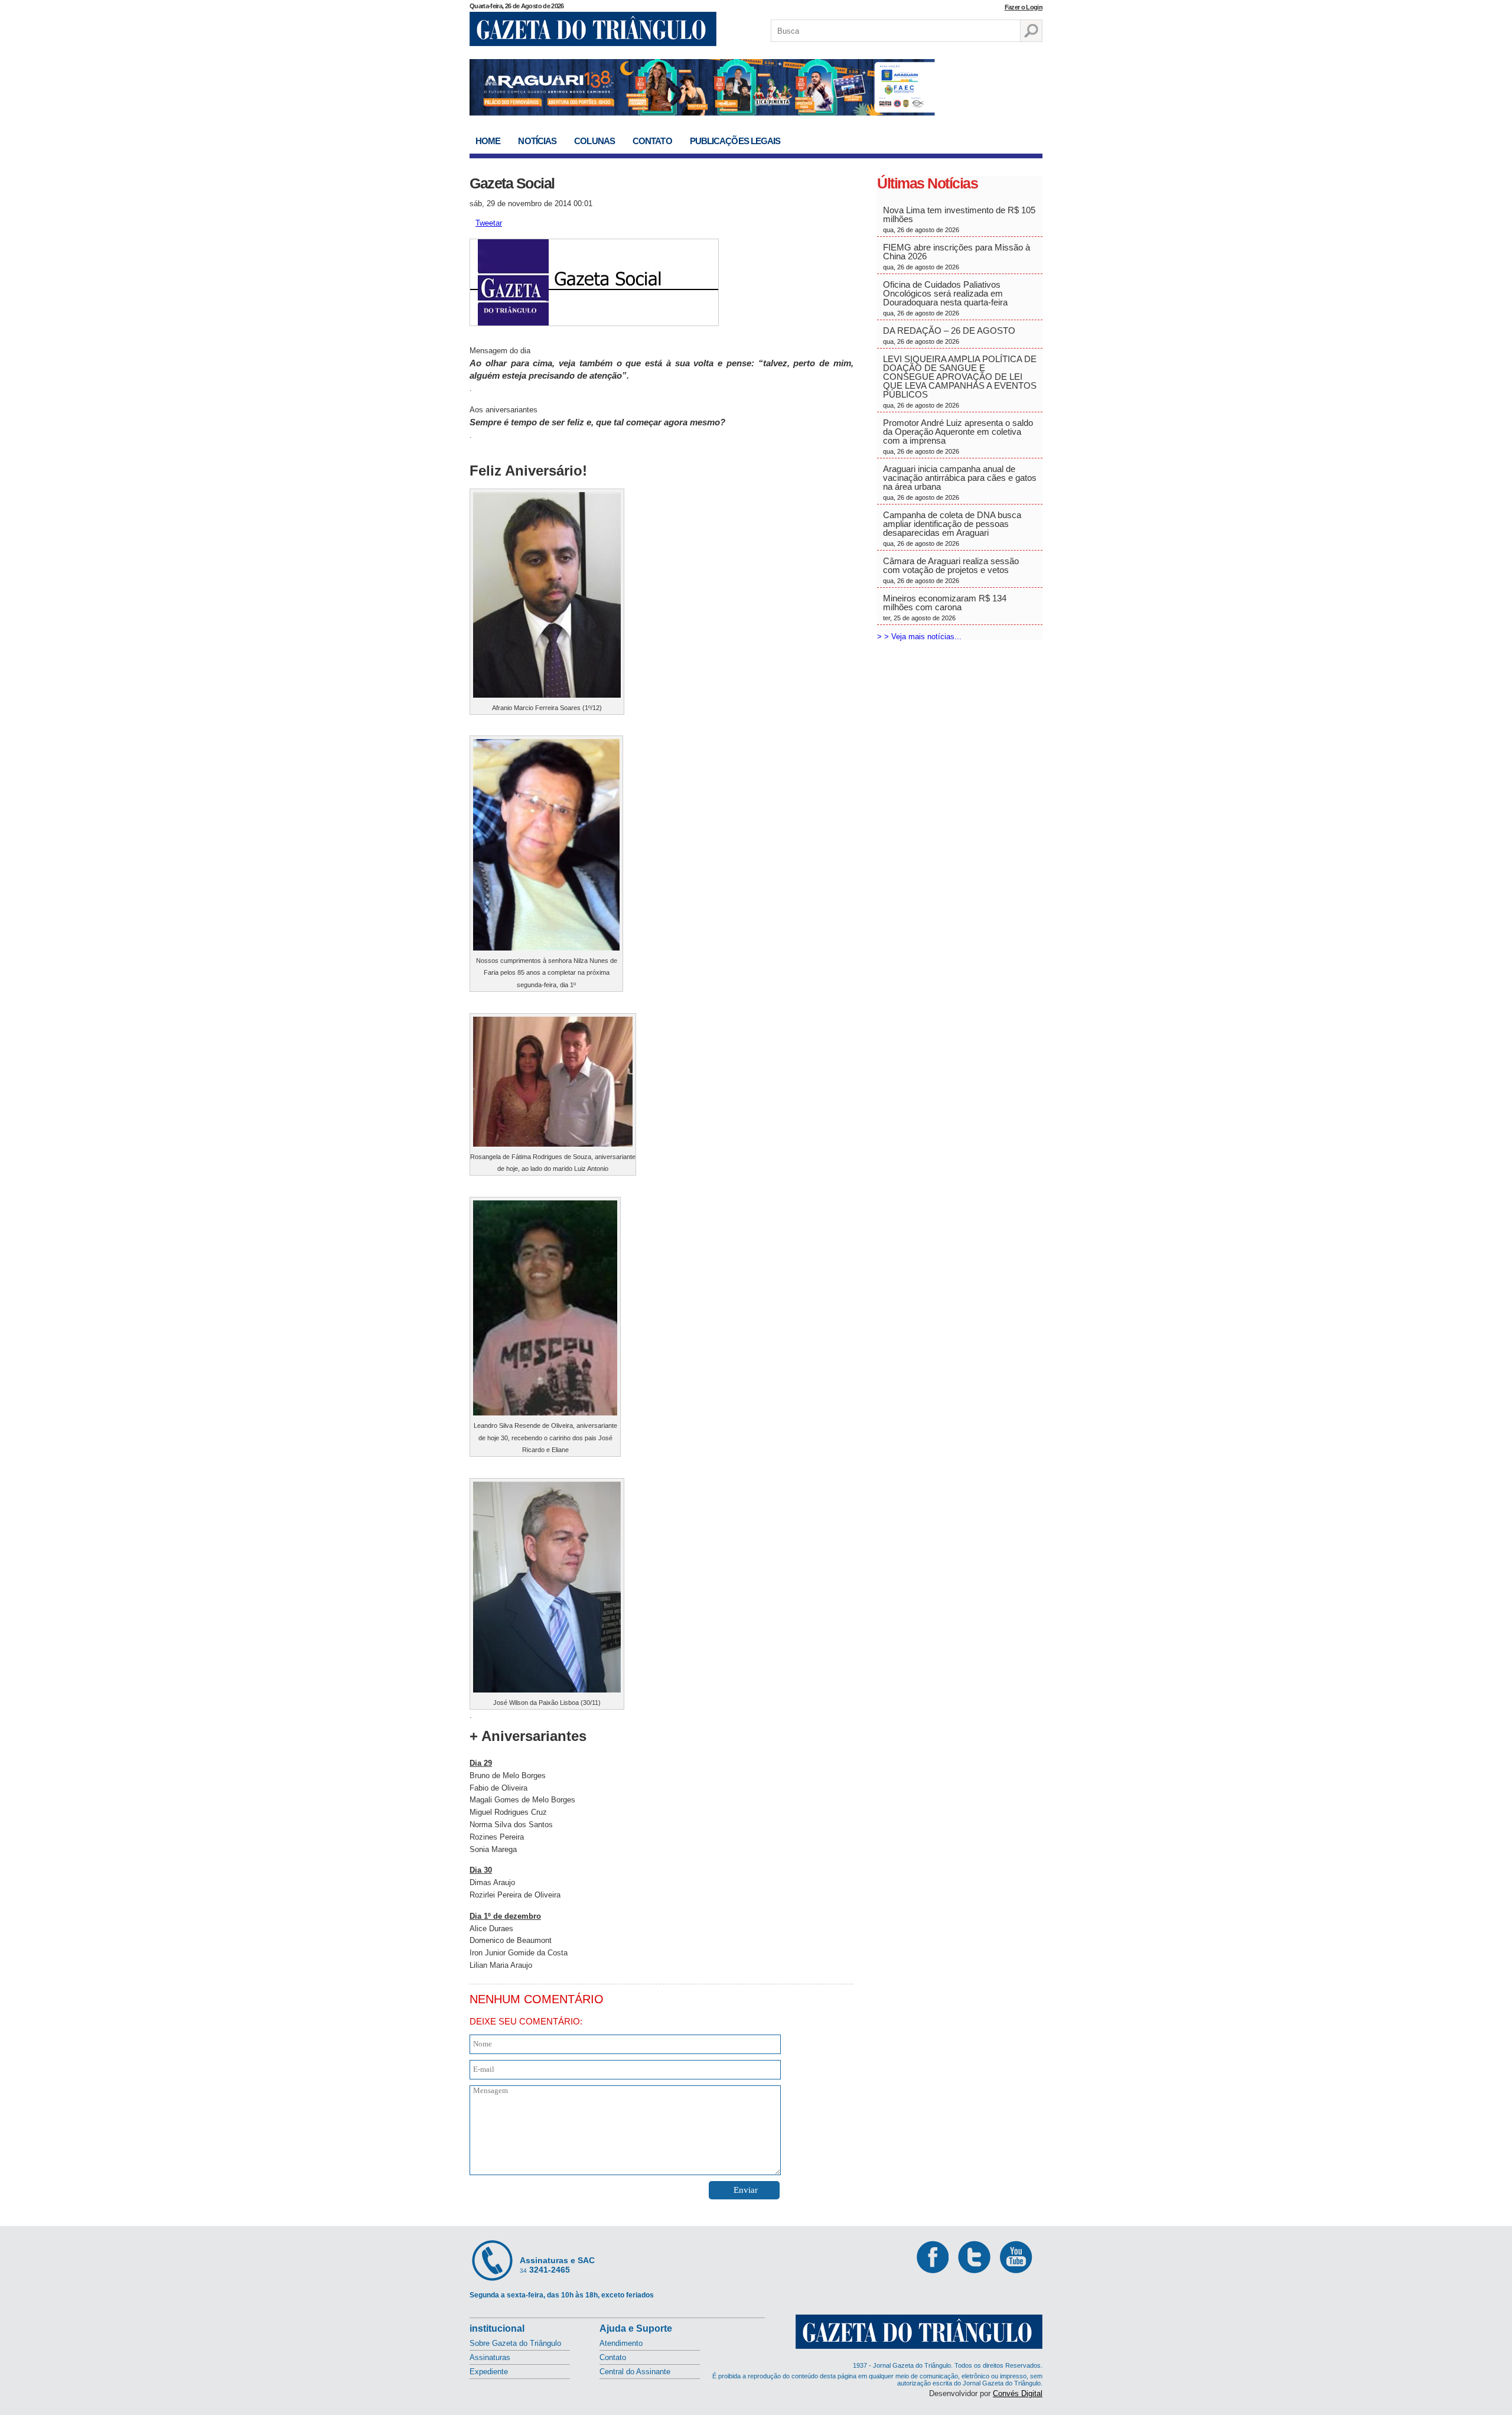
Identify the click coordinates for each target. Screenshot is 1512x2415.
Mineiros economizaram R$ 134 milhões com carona (945, 607)
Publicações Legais (735, 141)
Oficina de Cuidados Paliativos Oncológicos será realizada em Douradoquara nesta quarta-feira (945, 298)
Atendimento (621, 2343)
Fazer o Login (1024, 7)
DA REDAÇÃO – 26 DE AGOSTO (949, 335)
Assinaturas (490, 2357)
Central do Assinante (635, 2372)
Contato (652, 141)
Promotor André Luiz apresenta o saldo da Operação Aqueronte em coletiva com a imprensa (958, 436)
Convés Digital (1018, 2393)
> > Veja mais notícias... (919, 637)
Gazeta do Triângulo (593, 29)
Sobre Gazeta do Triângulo (515, 2343)
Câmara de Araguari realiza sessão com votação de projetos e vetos (951, 570)
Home (488, 141)
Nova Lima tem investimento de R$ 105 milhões (959, 219)
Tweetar (489, 223)
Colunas (594, 141)
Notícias (537, 141)
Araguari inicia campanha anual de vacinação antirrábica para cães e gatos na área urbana (960, 482)
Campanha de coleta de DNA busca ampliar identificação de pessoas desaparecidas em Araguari (952, 528)
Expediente (489, 2372)
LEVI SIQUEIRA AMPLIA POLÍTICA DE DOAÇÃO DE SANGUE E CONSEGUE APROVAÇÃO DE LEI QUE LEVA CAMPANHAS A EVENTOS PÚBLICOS (960, 381)
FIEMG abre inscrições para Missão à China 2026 (957, 256)
